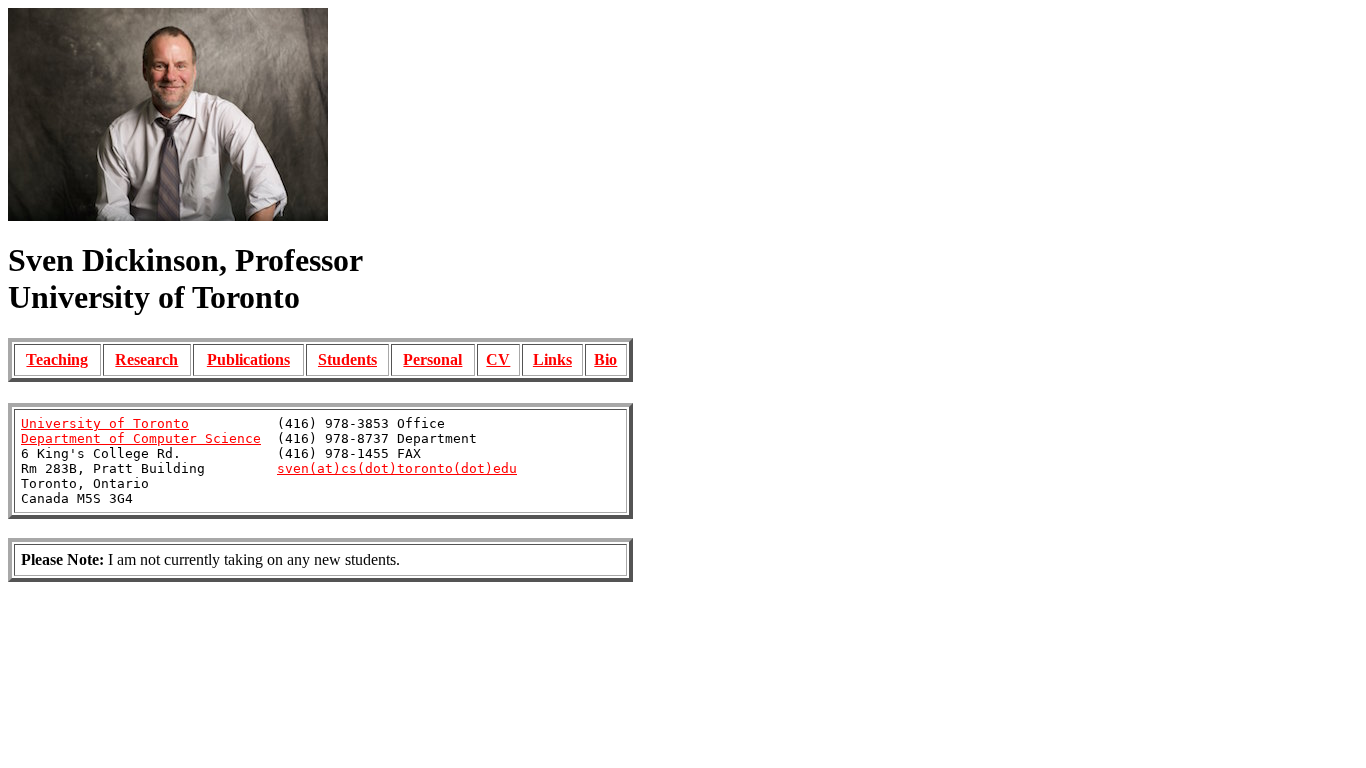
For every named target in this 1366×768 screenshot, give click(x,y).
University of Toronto (105, 423)
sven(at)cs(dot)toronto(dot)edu (397, 468)
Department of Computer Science (141, 438)
